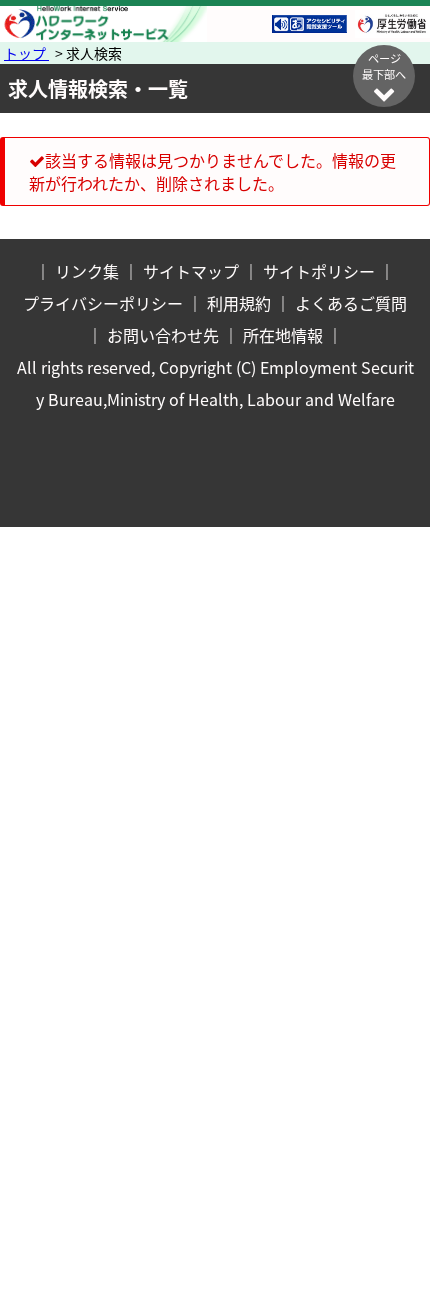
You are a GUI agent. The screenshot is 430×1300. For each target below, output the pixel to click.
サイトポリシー (319, 271)
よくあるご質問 (351, 303)
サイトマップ (191, 271)
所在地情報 (283, 335)
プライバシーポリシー (103, 303)
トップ (26, 53)
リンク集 (87, 271)
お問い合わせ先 (163, 335)
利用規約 (239, 303)
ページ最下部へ (384, 66)
